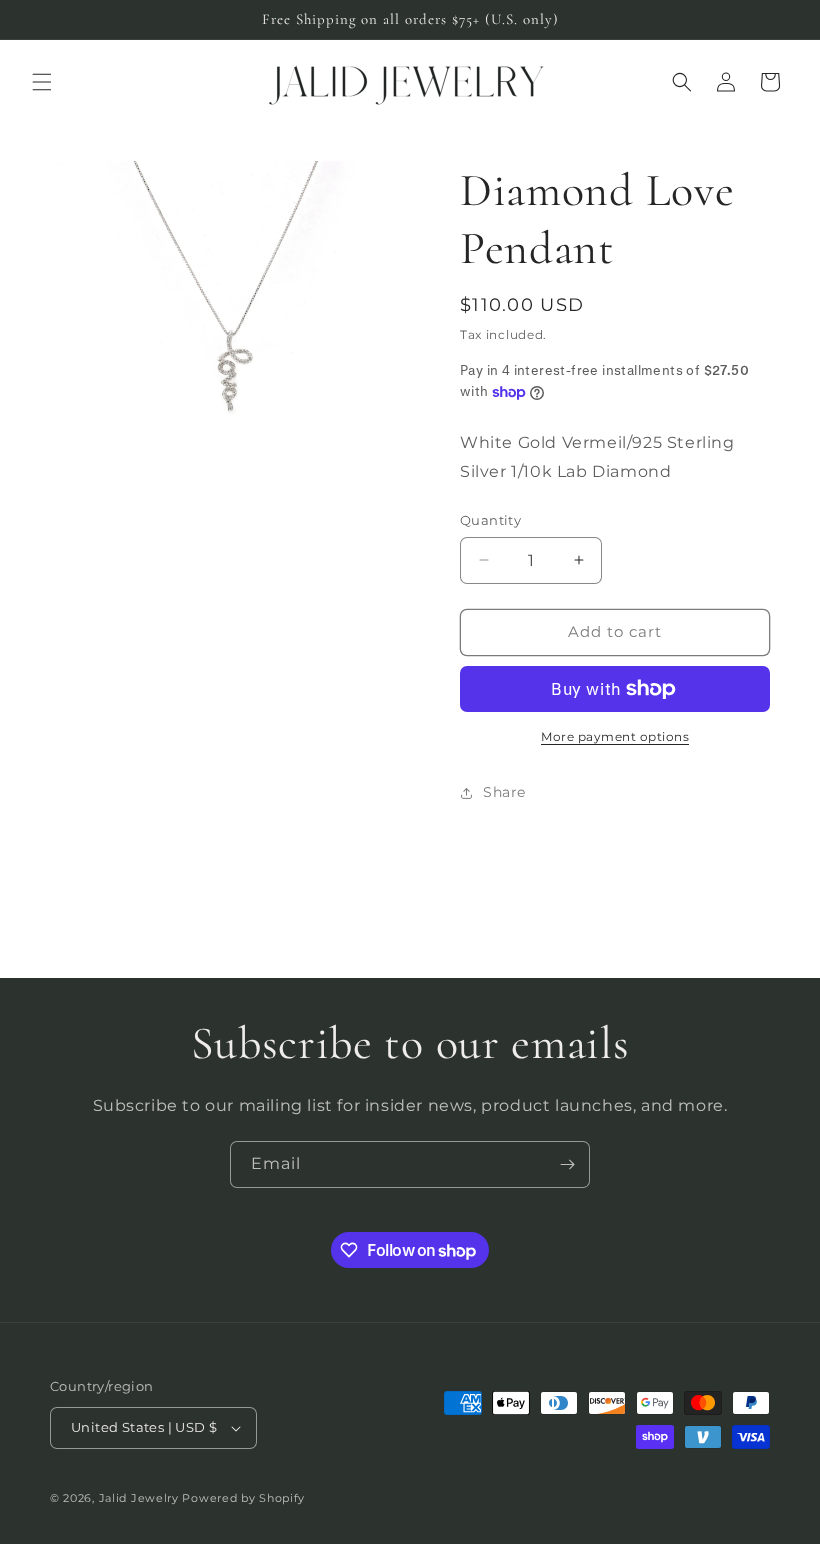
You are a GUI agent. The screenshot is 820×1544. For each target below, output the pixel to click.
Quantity (490, 520)
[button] (42, 82)
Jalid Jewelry (139, 1498)
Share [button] (504, 792)
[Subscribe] (567, 1164)
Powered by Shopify (243, 1498)
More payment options (615, 736)
